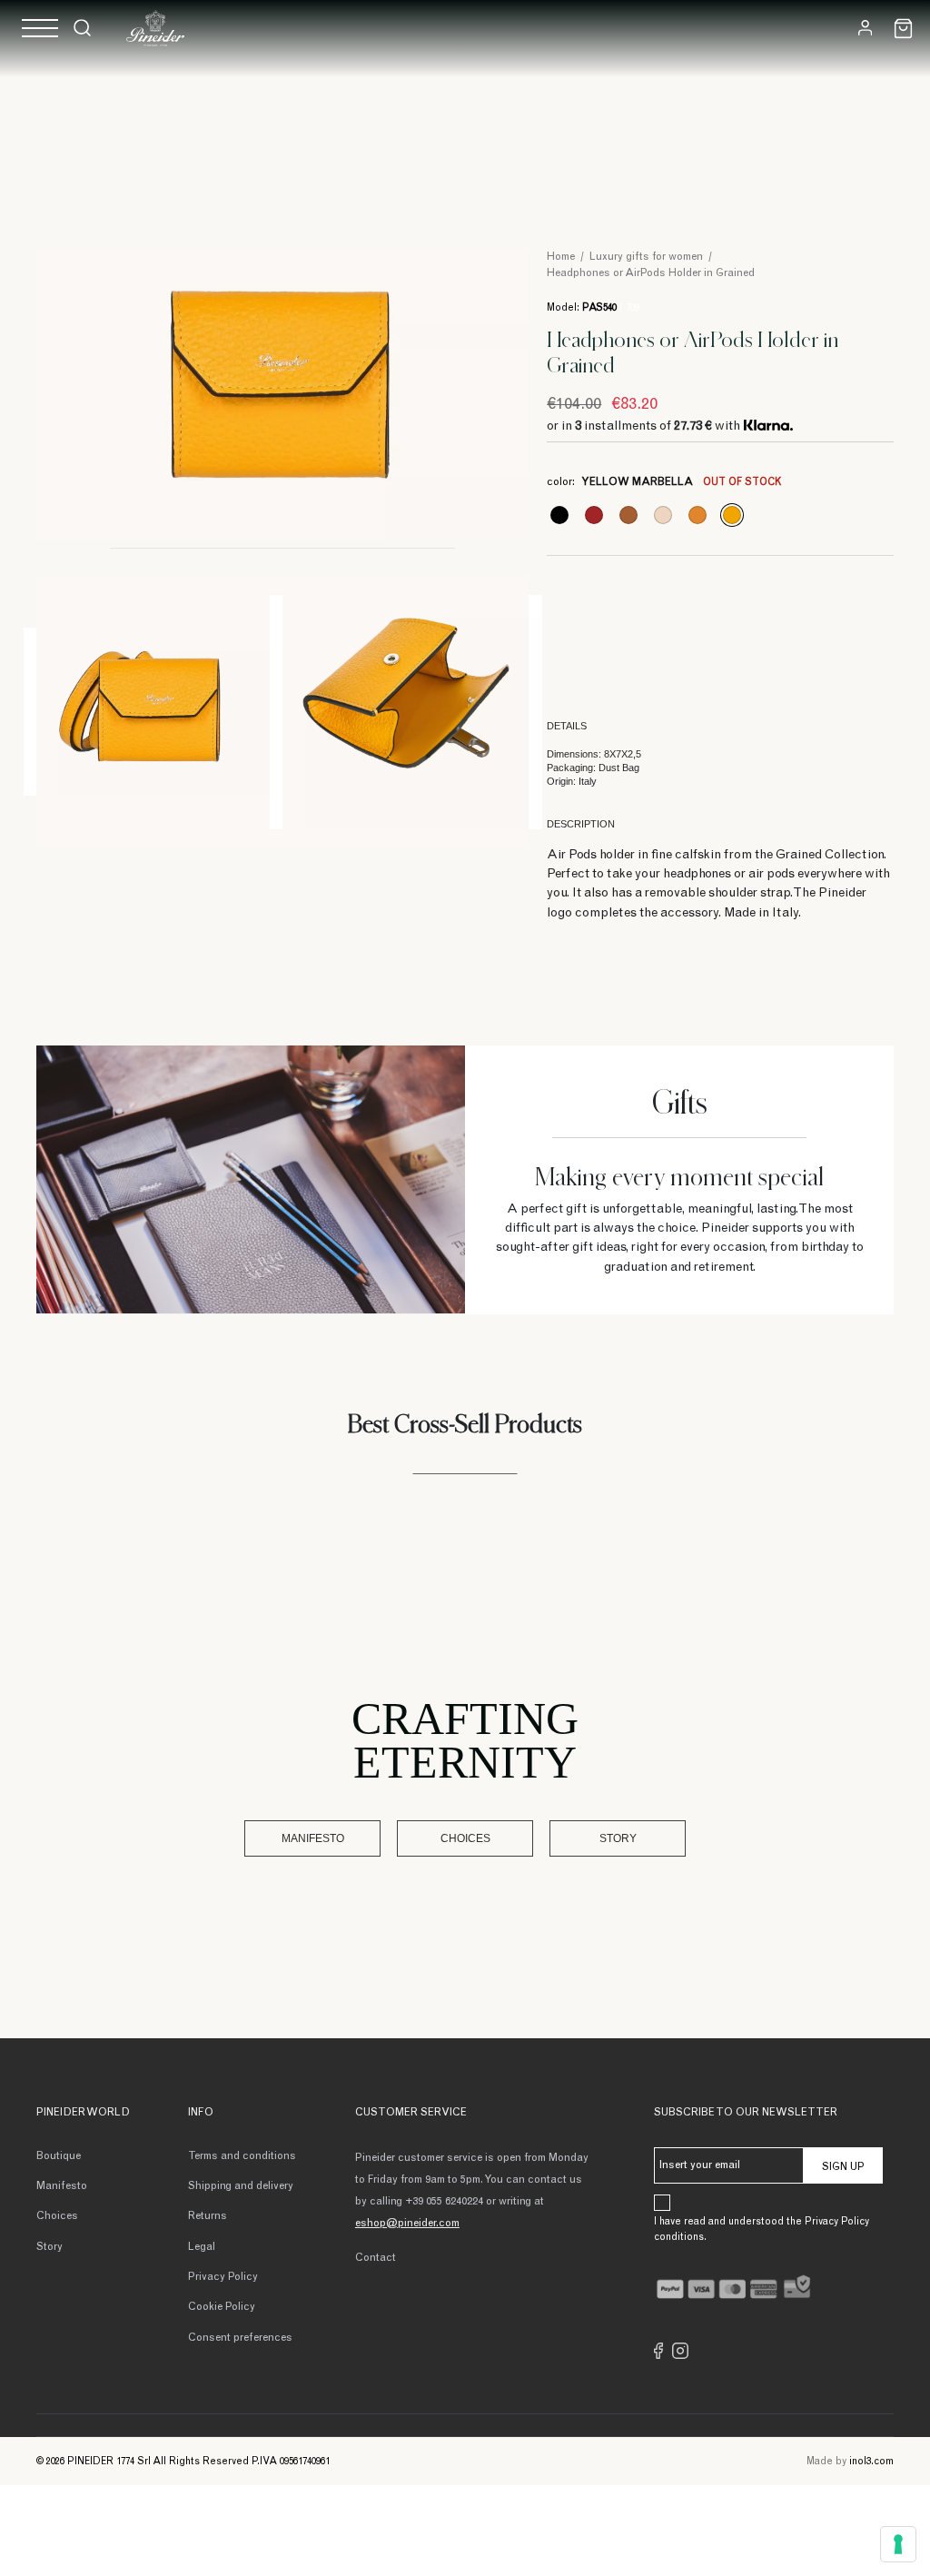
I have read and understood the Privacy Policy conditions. (762, 2230)
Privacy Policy (223, 2277)
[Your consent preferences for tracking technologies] (898, 2544)
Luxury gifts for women (646, 257)
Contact (376, 2258)
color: (664, 482)
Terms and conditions (242, 2156)
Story (618, 1838)
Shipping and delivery (241, 2186)
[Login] (865, 28)
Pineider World (83, 2113)
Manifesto (313, 1838)
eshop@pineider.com (407, 2224)
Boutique (59, 2156)
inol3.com (871, 2462)
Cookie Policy (222, 2307)
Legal (202, 2247)
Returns (208, 2216)
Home (561, 257)
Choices (465, 1838)
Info (201, 2113)
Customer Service (411, 2113)
